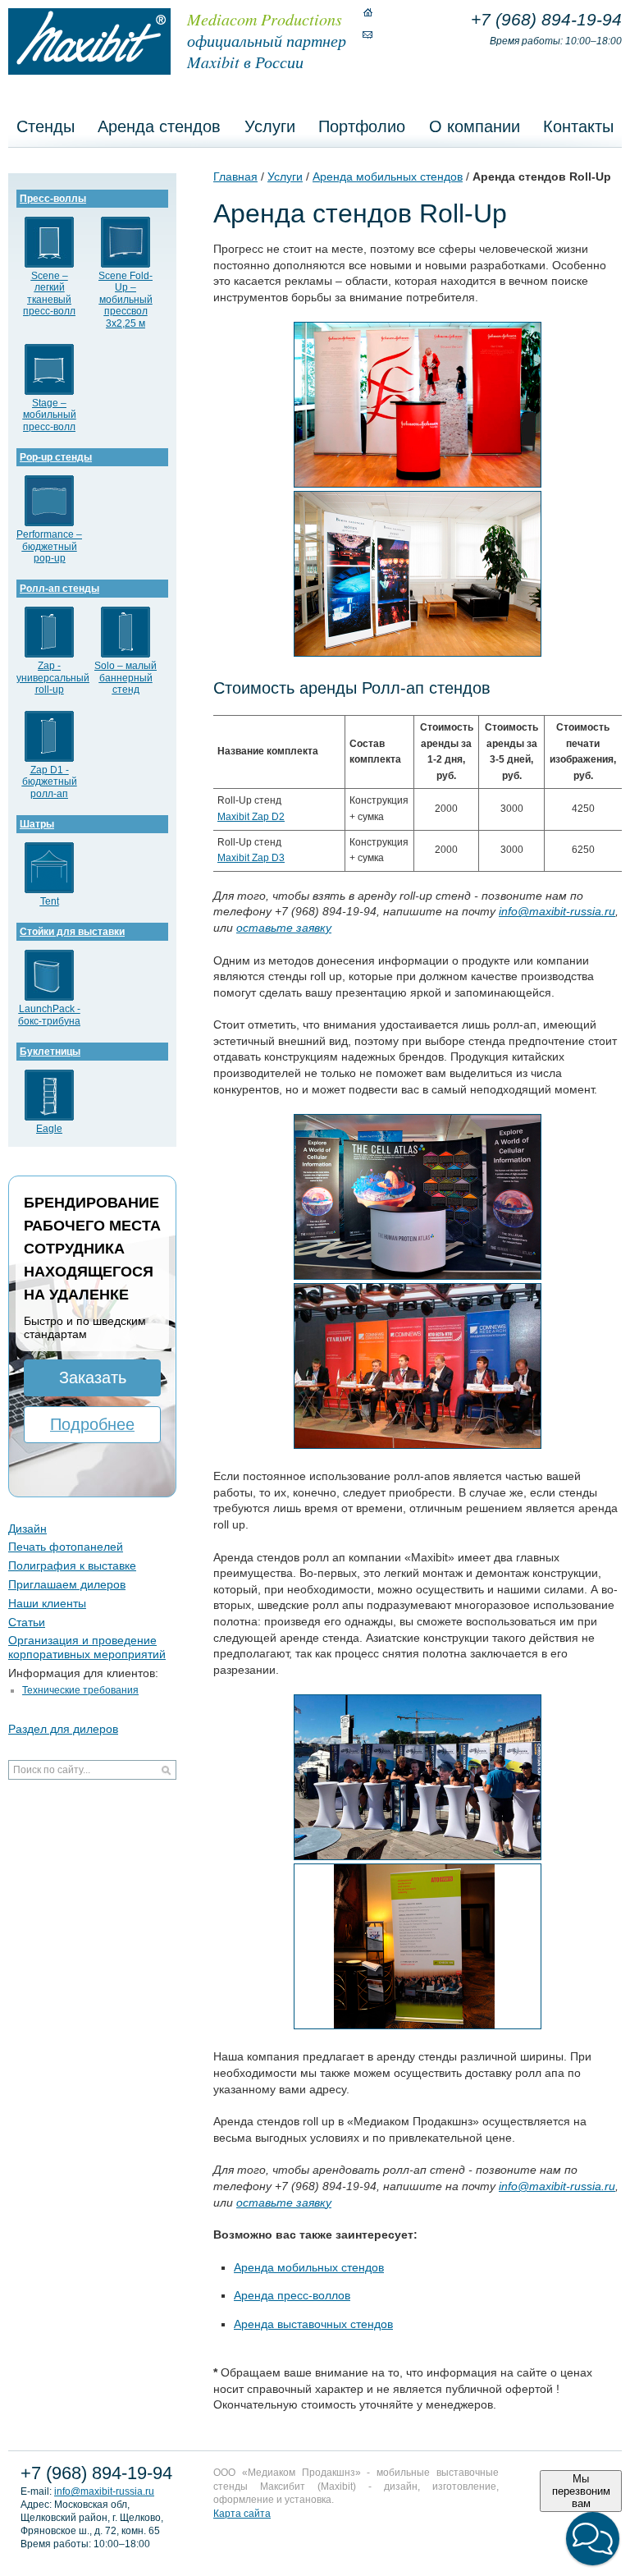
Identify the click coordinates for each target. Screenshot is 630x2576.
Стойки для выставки (72, 932)
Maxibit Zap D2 (251, 817)
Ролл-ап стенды (59, 589)
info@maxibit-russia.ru (104, 2491)
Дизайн (27, 1529)
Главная (235, 176)
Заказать (93, 1377)
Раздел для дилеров (63, 1729)
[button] (593, 2539)
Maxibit (89, 41)
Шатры (37, 824)
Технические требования (80, 1690)
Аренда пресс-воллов (292, 2295)
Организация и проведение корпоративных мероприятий (87, 1647)
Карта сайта (242, 2514)
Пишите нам (367, 34)
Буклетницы (50, 1052)
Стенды (46, 126)
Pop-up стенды (56, 457)
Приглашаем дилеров (67, 1584)
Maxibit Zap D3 (251, 858)
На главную (367, 12)
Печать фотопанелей (66, 1547)
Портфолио (362, 126)
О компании (475, 126)
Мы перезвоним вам (581, 2491)
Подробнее (92, 1424)
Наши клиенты (47, 1603)
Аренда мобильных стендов (388, 176)
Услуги (270, 126)
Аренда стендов (159, 126)
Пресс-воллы (53, 199)
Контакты (578, 126)
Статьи (27, 1622)
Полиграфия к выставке (72, 1565)
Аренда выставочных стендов (313, 2324)
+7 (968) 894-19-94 (546, 19)
